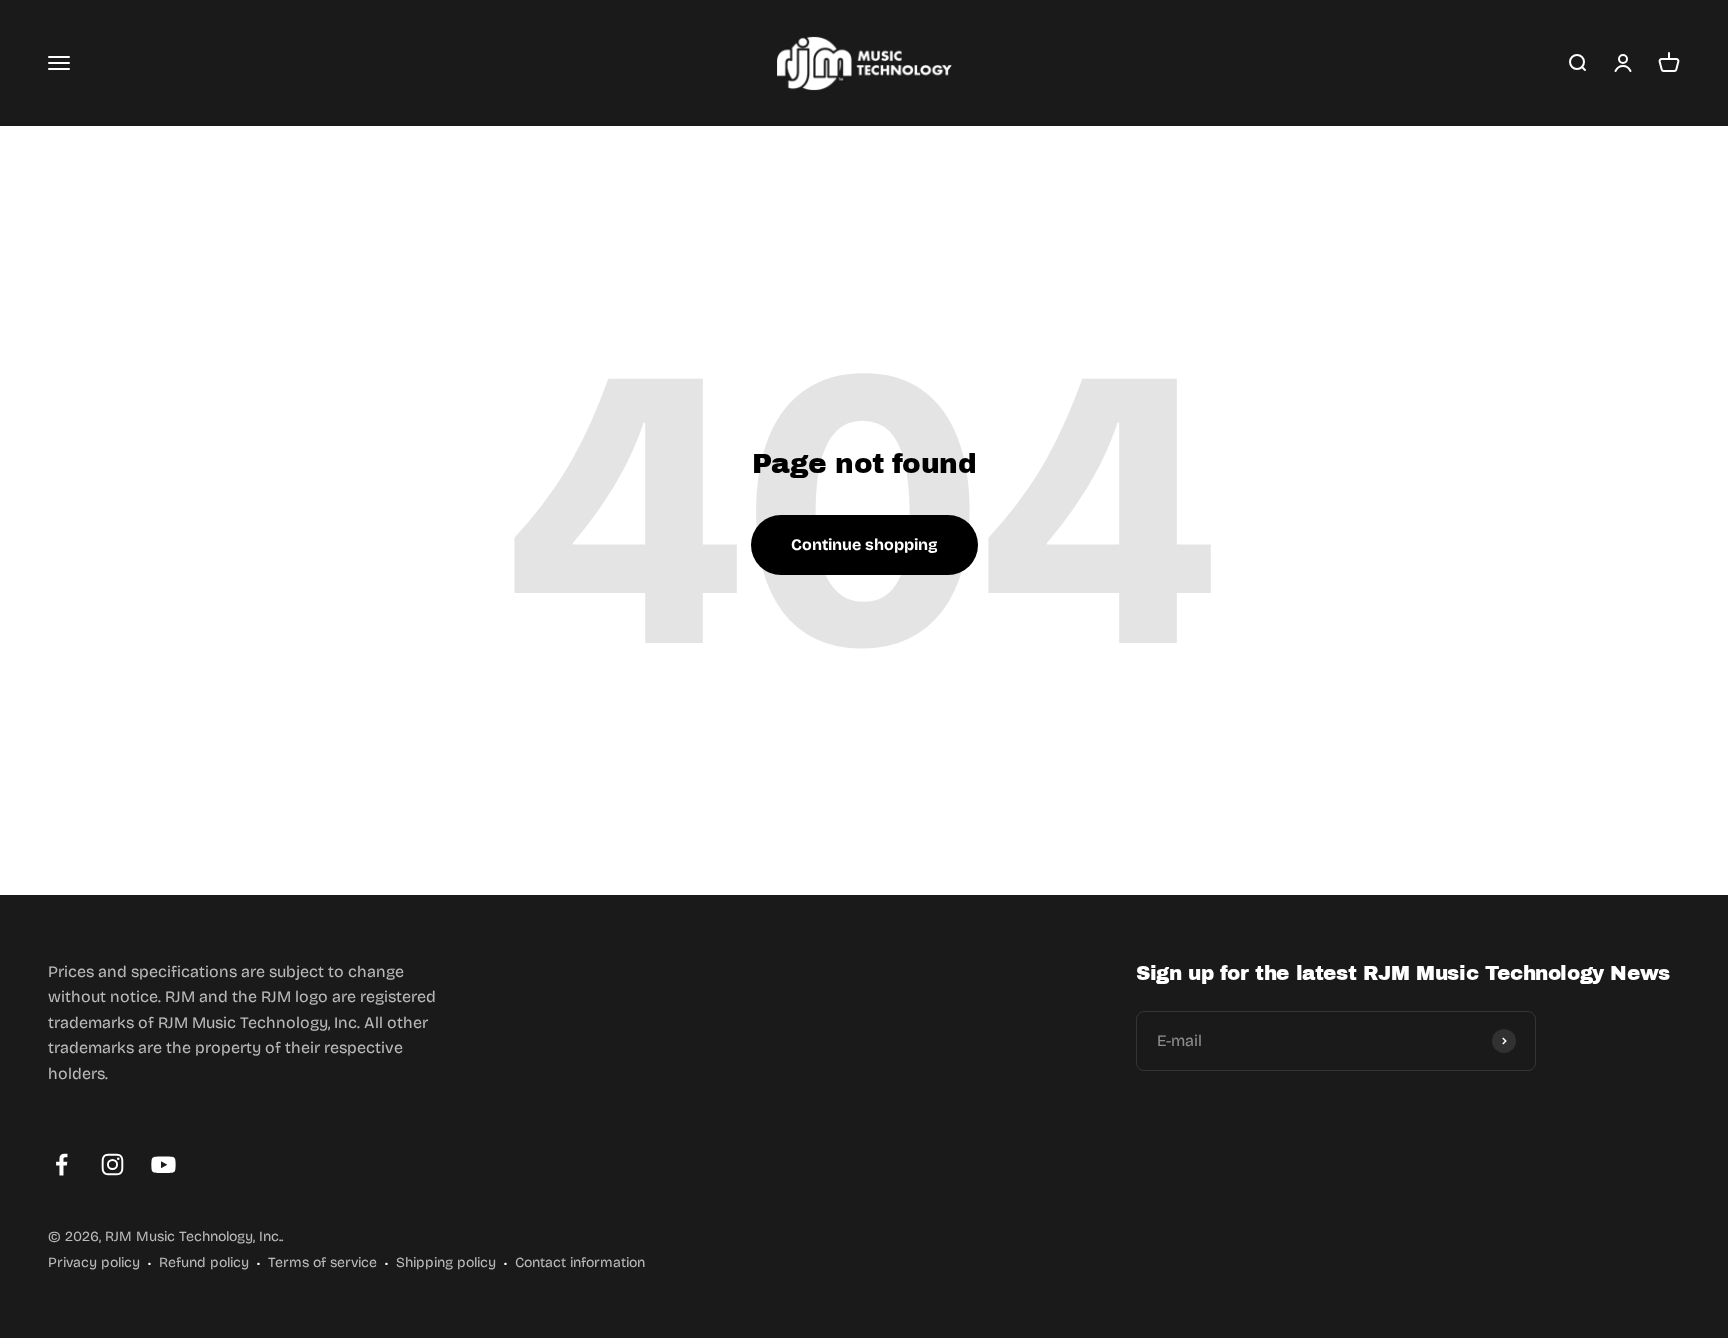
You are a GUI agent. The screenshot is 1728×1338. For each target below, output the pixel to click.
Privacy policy (94, 1262)
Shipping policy (446, 1262)
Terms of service (322, 1262)
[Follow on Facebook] (61, 1164)
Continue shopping (864, 544)
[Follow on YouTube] (163, 1164)
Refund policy (204, 1262)
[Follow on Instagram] (112, 1164)
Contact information (580, 1262)
